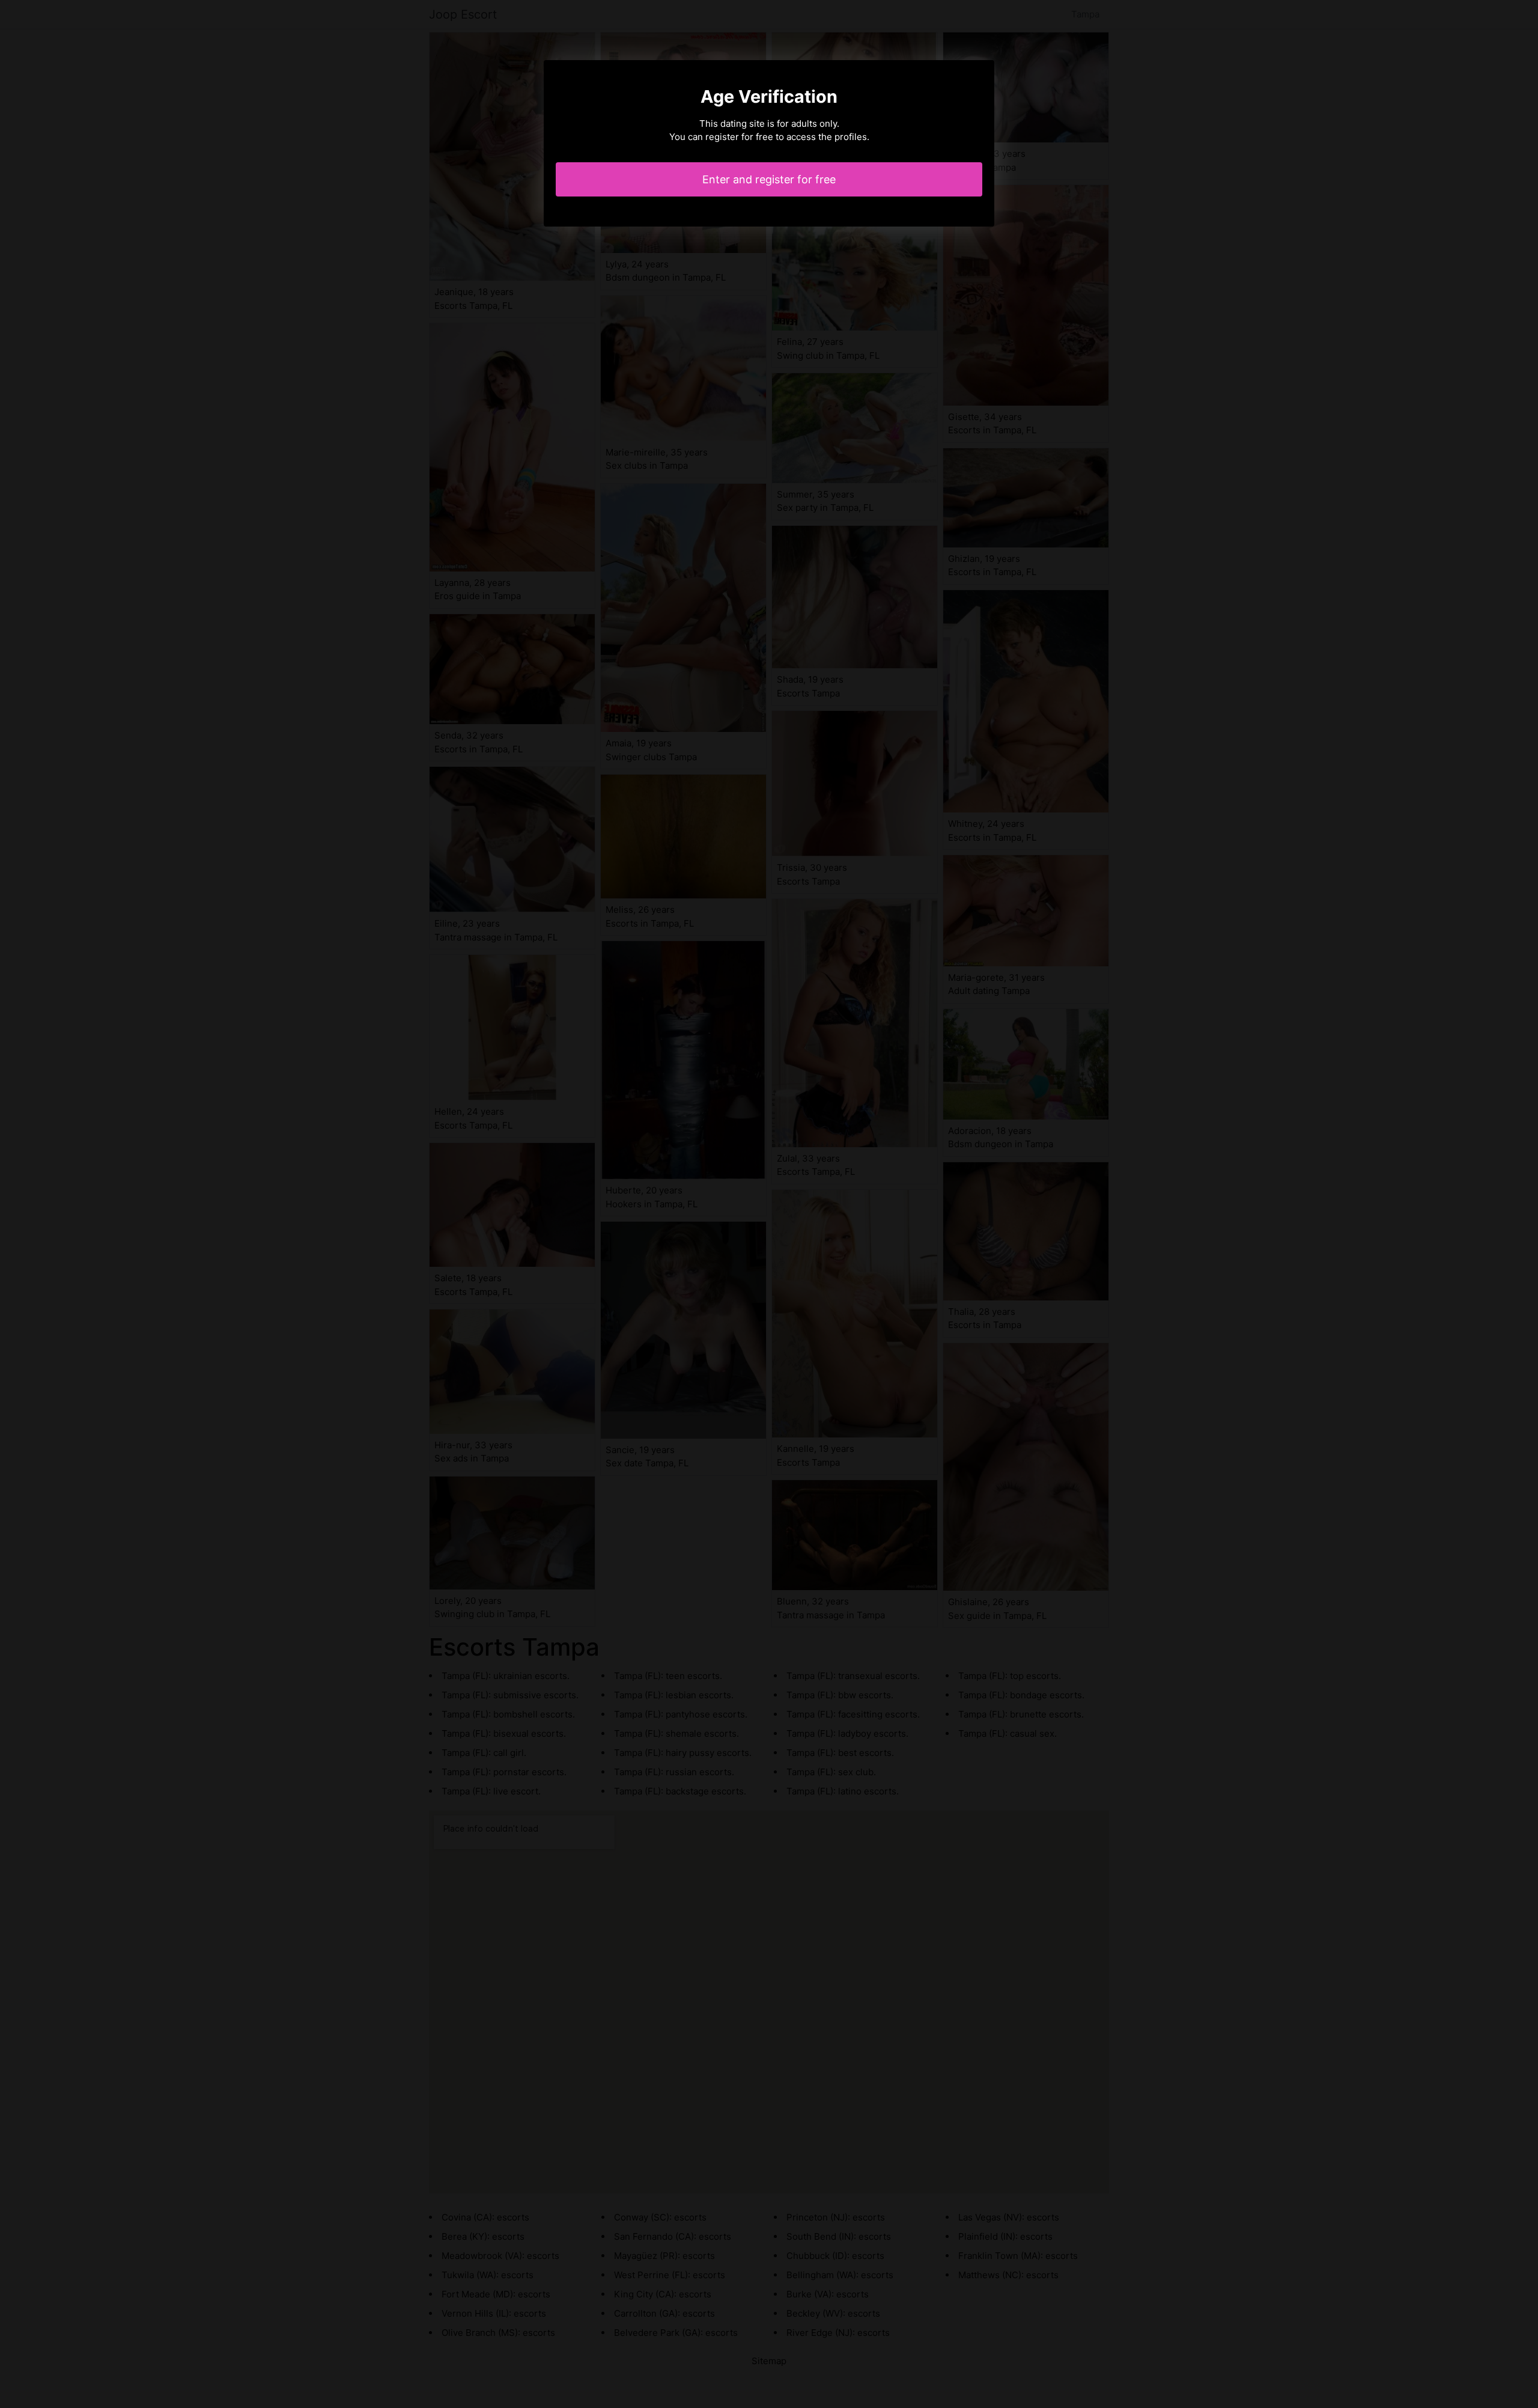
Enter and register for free (769, 179)
